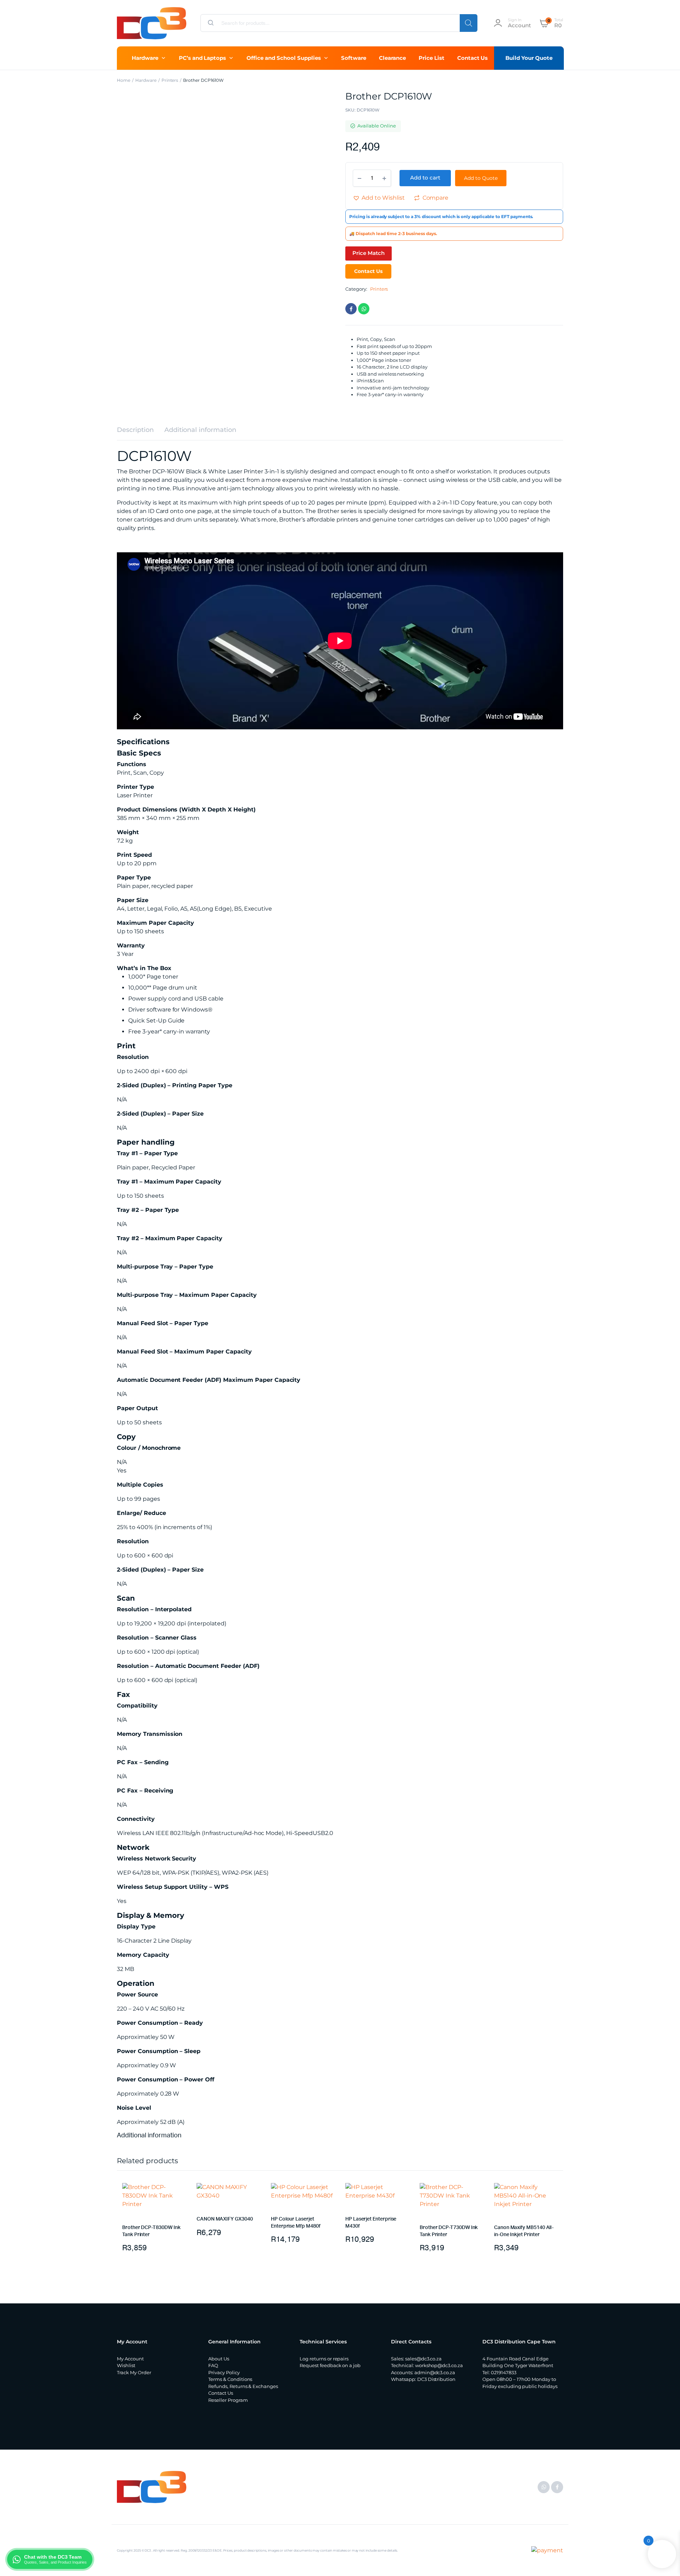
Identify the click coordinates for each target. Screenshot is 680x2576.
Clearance (392, 58)
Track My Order (134, 2372)
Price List (432, 58)
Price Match (369, 253)
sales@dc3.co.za (424, 2359)
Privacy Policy (224, 2372)
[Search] (469, 23)
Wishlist (126, 2365)
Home (124, 80)
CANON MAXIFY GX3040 (225, 2219)
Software (354, 58)
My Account (130, 2359)
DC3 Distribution (437, 2379)
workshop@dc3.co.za (439, 2365)
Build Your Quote (529, 58)
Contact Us (473, 58)
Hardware (145, 58)
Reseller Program (228, 2400)
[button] (379, 198)
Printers (170, 80)
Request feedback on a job (330, 2365)
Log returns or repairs (324, 2359)
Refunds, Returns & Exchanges (243, 2386)
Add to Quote (481, 178)
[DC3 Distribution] (152, 23)
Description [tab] (135, 430)
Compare (436, 198)
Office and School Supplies (284, 58)
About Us (219, 2359)
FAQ (213, 2365)
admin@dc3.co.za (435, 2372)
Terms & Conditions (230, 2379)
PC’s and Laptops (203, 58)
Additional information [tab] (200, 430)
